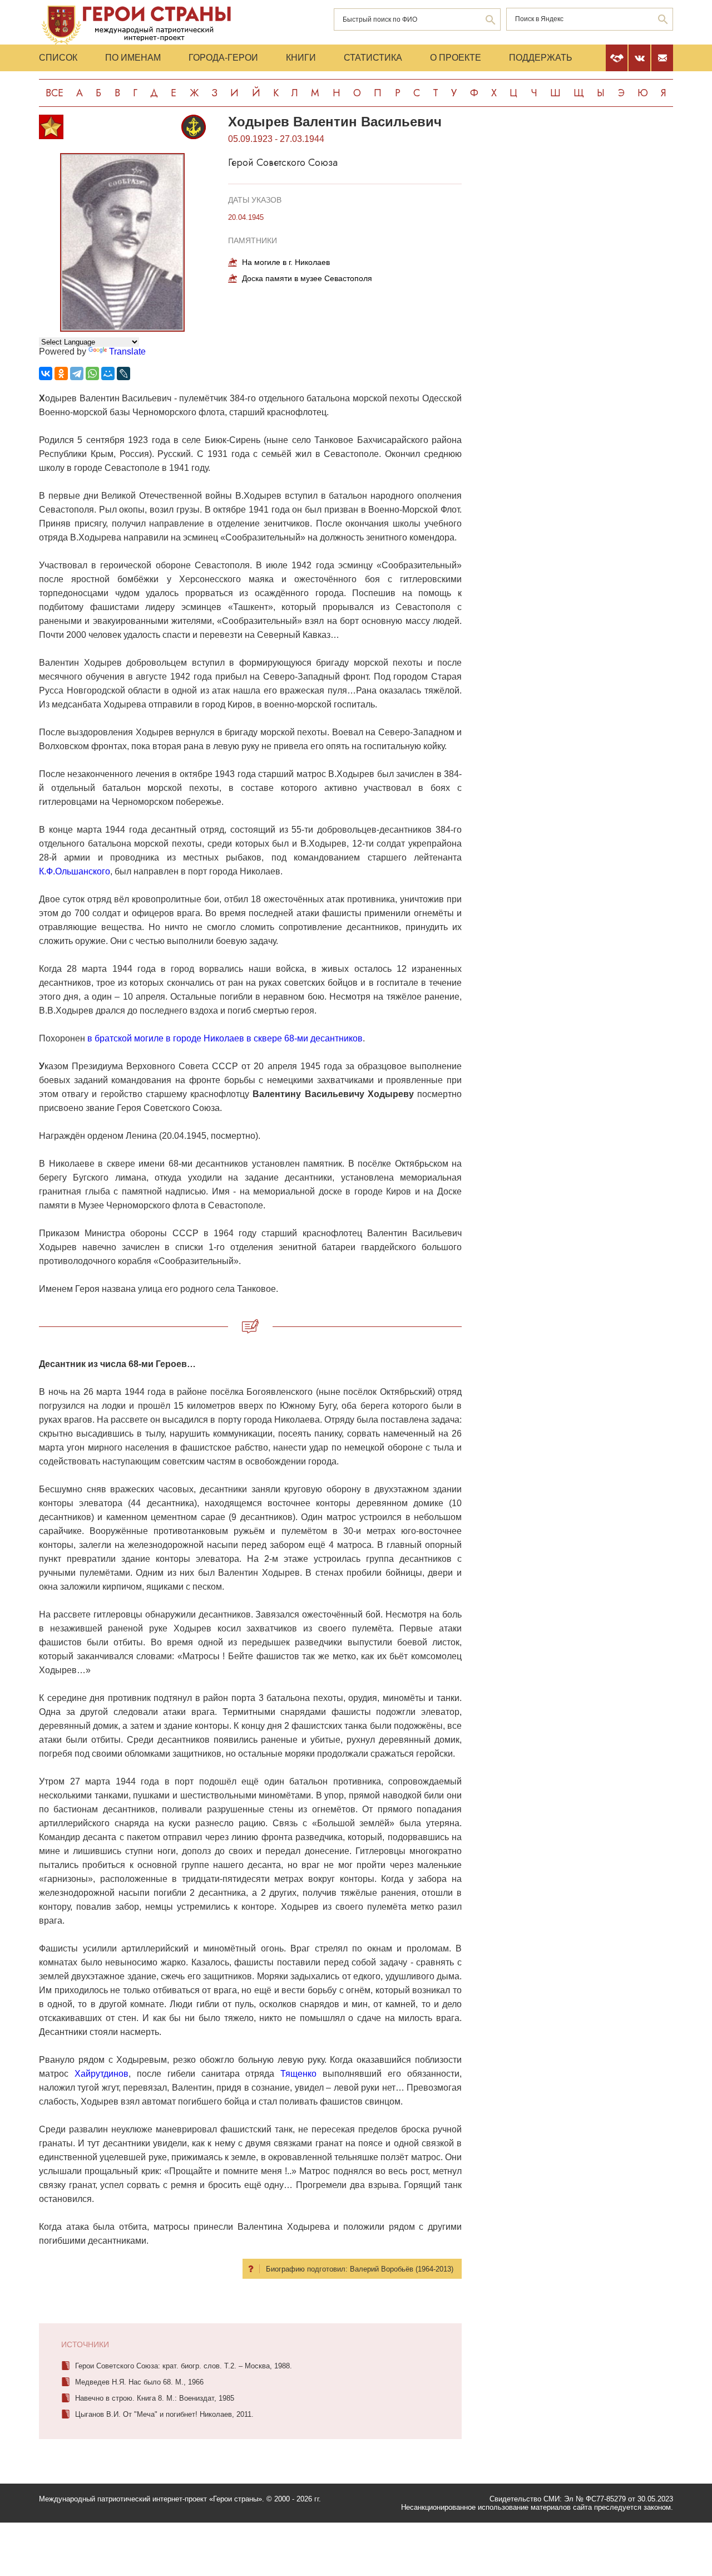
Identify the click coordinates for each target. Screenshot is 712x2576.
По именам (133, 58)
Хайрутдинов (102, 2074)
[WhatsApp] (92, 373)
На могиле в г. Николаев (286, 262)
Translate (127, 352)
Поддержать (541, 58)
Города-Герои (223, 58)
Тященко (298, 2074)
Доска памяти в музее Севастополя (307, 278)
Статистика (373, 58)
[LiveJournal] (123, 373)
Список (58, 58)
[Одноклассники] (61, 373)
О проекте (456, 58)
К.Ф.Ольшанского (75, 871)
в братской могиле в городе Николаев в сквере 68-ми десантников (225, 1038)
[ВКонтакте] (46, 373)
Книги (301, 58)
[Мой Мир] (108, 373)
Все (55, 93)
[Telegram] (77, 373)
